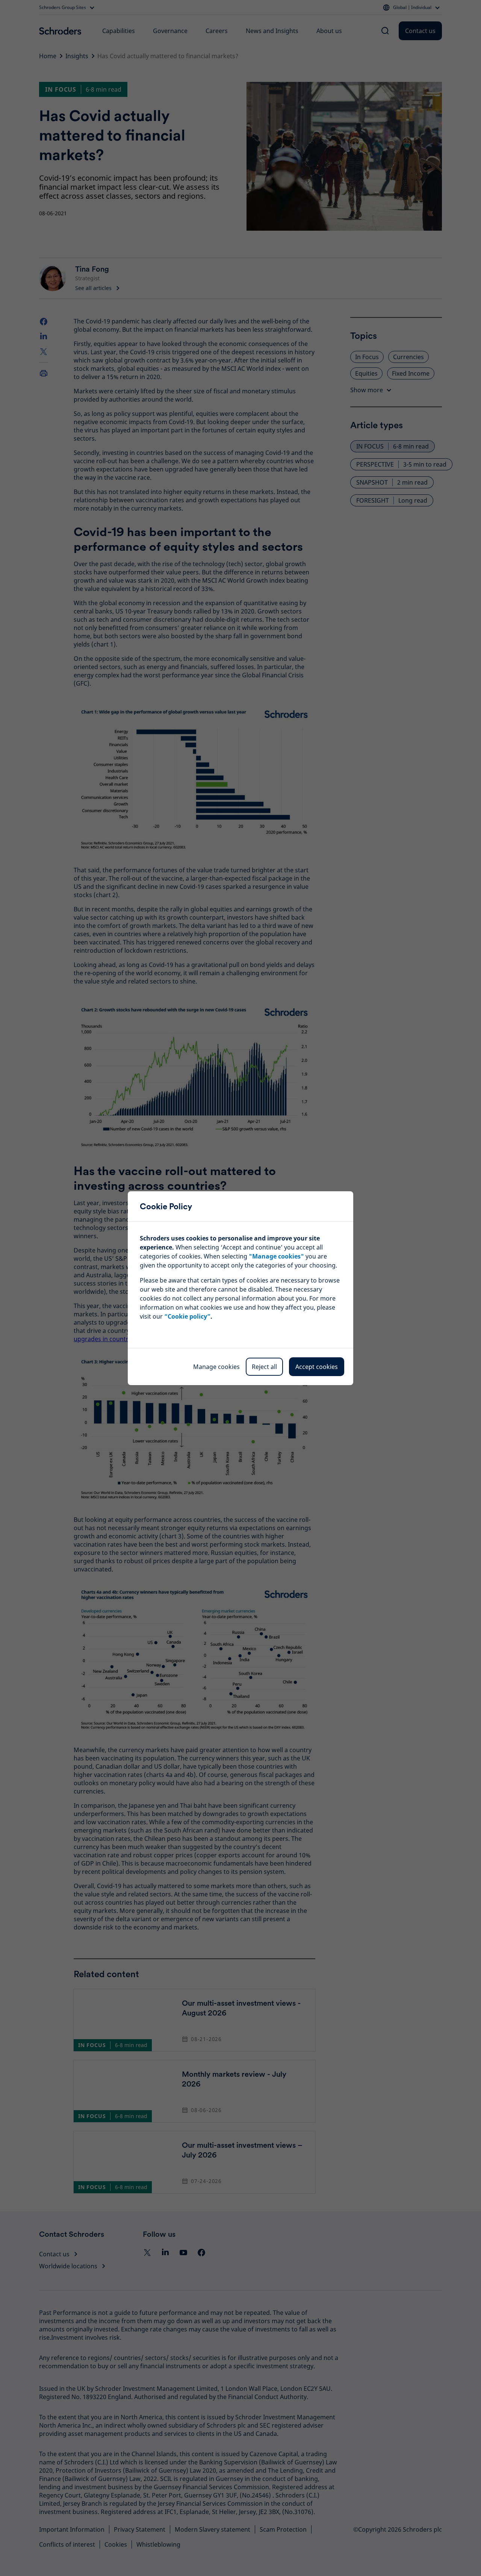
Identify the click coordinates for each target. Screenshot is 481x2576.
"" (276, 1256)
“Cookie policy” (187, 1316)
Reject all (264, 1367)
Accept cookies (317, 1367)
